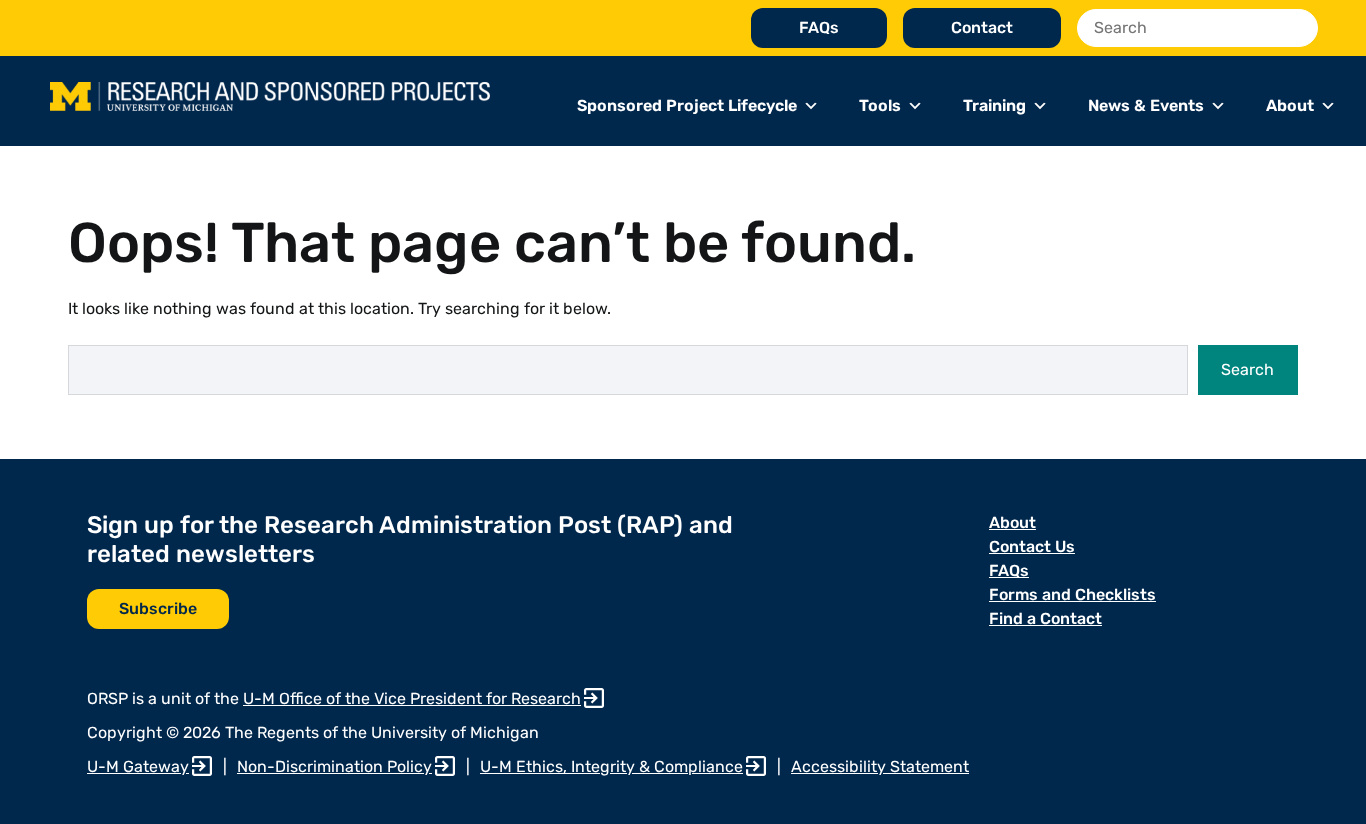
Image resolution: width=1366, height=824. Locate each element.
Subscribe (158, 608)
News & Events (1146, 105)
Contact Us (1032, 546)
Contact (982, 27)
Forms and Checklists (1072, 594)
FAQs (819, 27)
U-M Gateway (138, 766)
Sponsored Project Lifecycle (687, 105)
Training (994, 105)
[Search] (1297, 28)
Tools (880, 105)
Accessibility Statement (880, 766)
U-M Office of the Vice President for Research (412, 698)
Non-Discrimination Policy (334, 766)
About (1290, 105)
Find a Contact (1045, 618)
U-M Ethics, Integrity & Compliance (611, 766)
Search (1247, 369)
